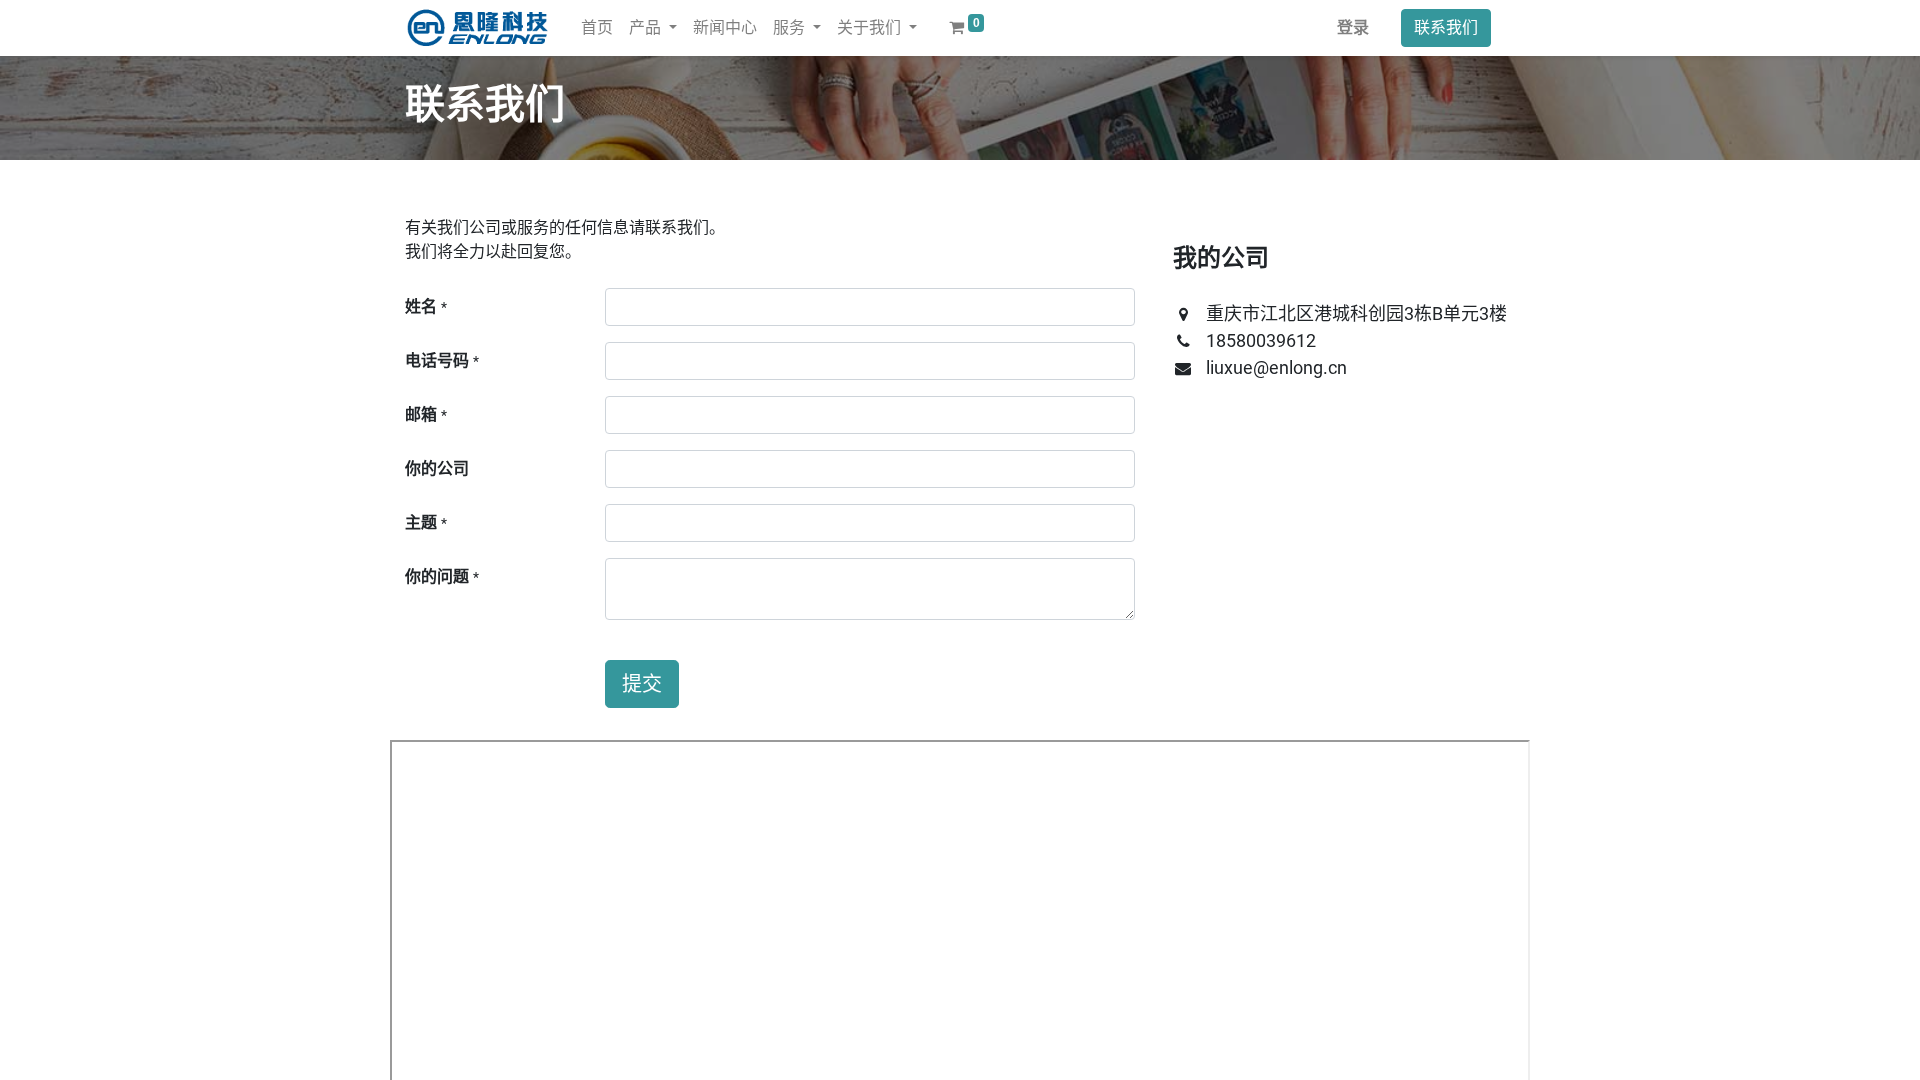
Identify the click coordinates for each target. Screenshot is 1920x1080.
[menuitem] (597, 28)
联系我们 (1446, 27)
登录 (1353, 27)
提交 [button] (642, 684)
